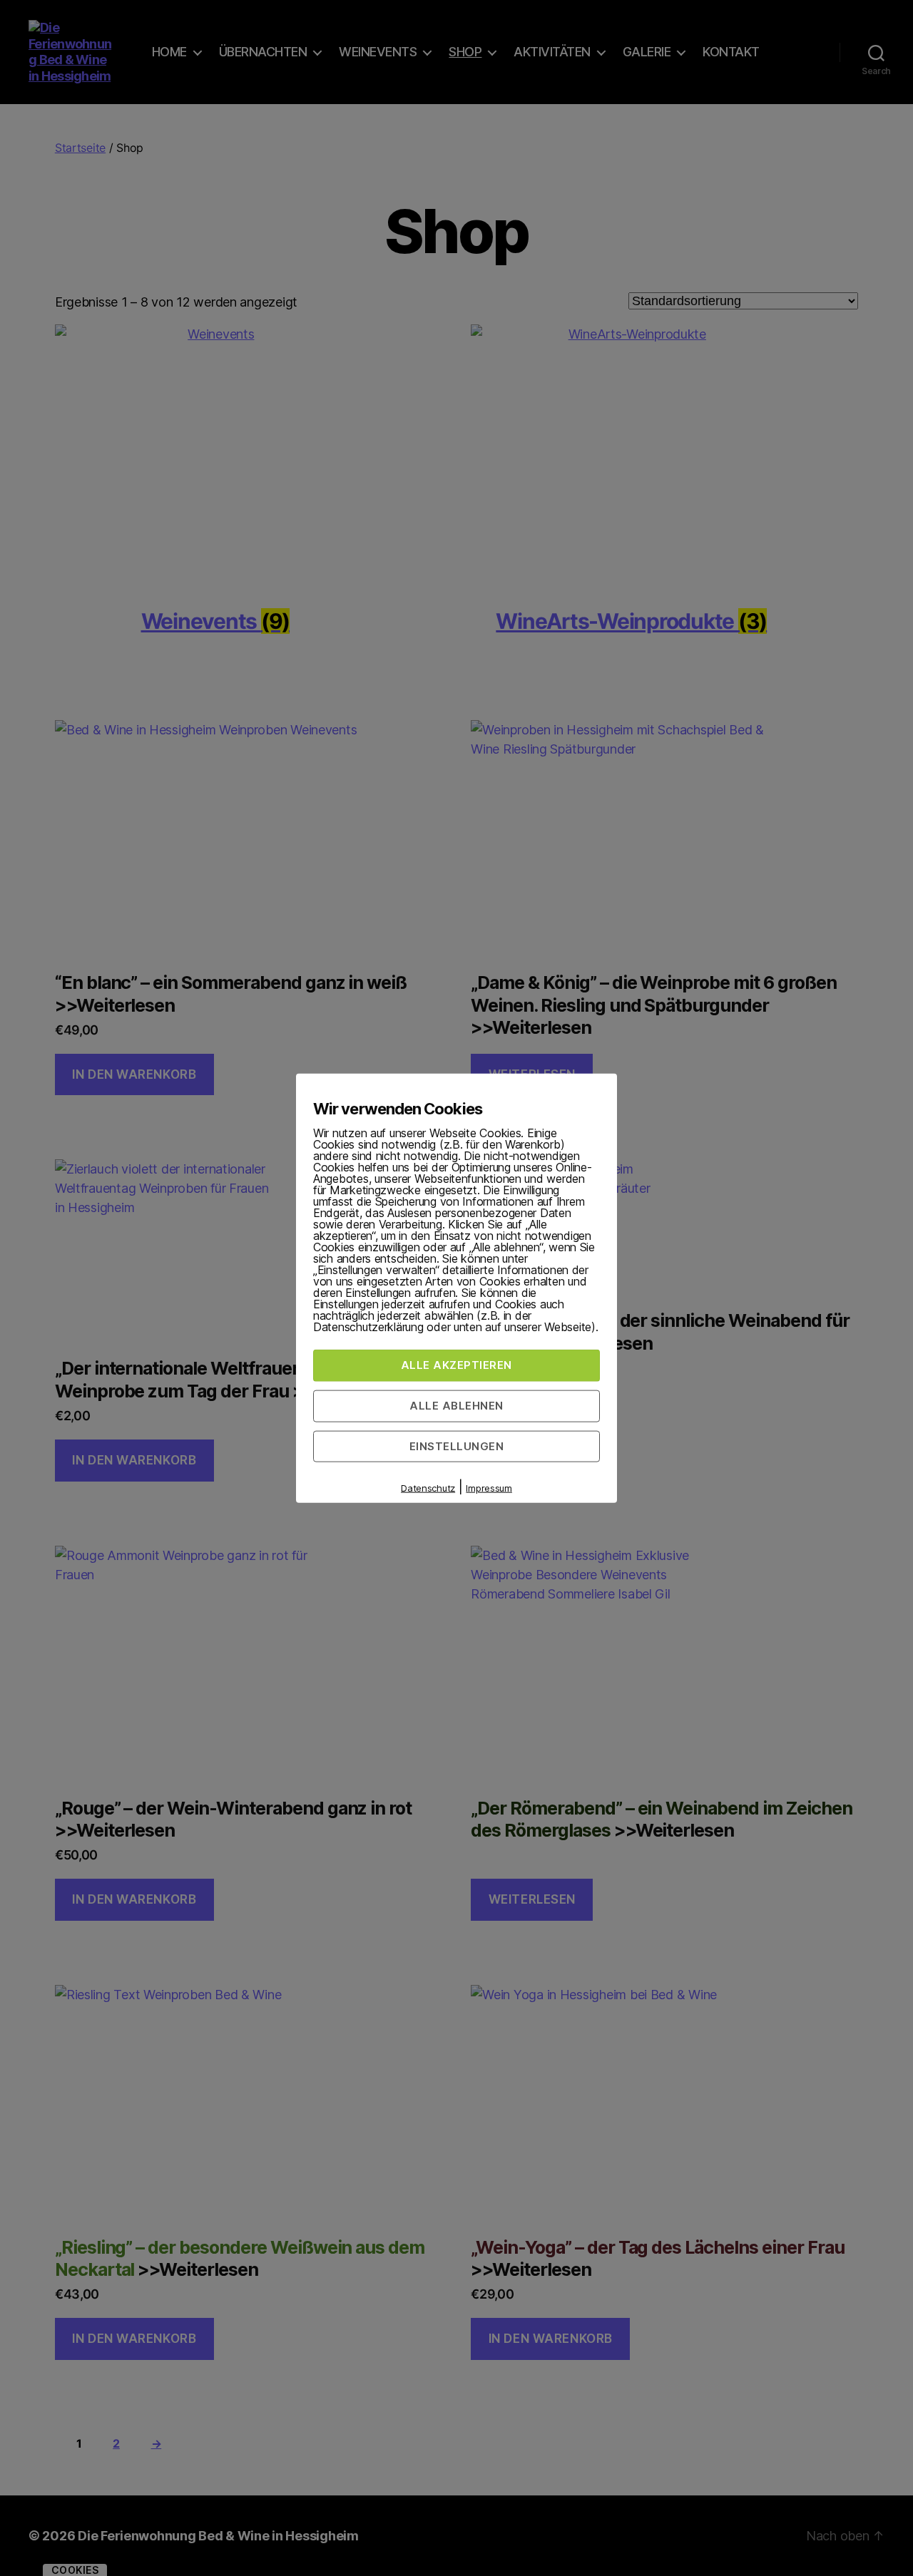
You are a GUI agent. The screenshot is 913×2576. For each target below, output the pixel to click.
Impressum (489, 1488)
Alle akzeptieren (456, 1365)
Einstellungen (457, 1446)
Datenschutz (428, 1488)
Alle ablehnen (456, 1405)
